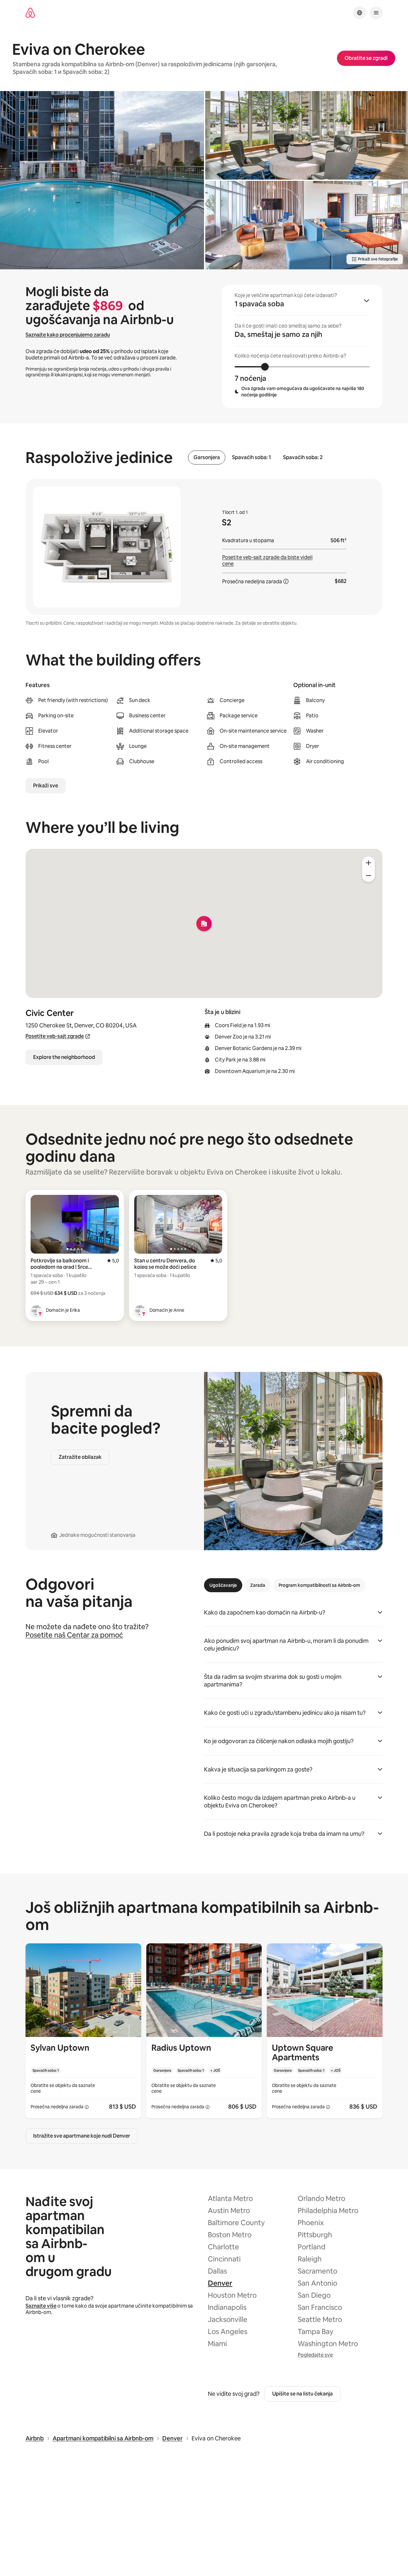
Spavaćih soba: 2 (303, 458)
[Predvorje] (307, 135)
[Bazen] (102, 180)
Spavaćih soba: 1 (251, 458)
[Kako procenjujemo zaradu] (286, 581)
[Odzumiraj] (368, 876)
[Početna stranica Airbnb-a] (30, 13)
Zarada (258, 1585)
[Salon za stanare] (307, 225)
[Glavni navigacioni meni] (376, 13)
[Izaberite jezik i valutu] (360, 13)
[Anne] (140, 1310)
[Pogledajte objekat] (83, 2031)
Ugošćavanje (223, 1585)
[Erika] (36, 1310)
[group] (302, 346)
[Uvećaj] (368, 863)
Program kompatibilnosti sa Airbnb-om (319, 1585)
